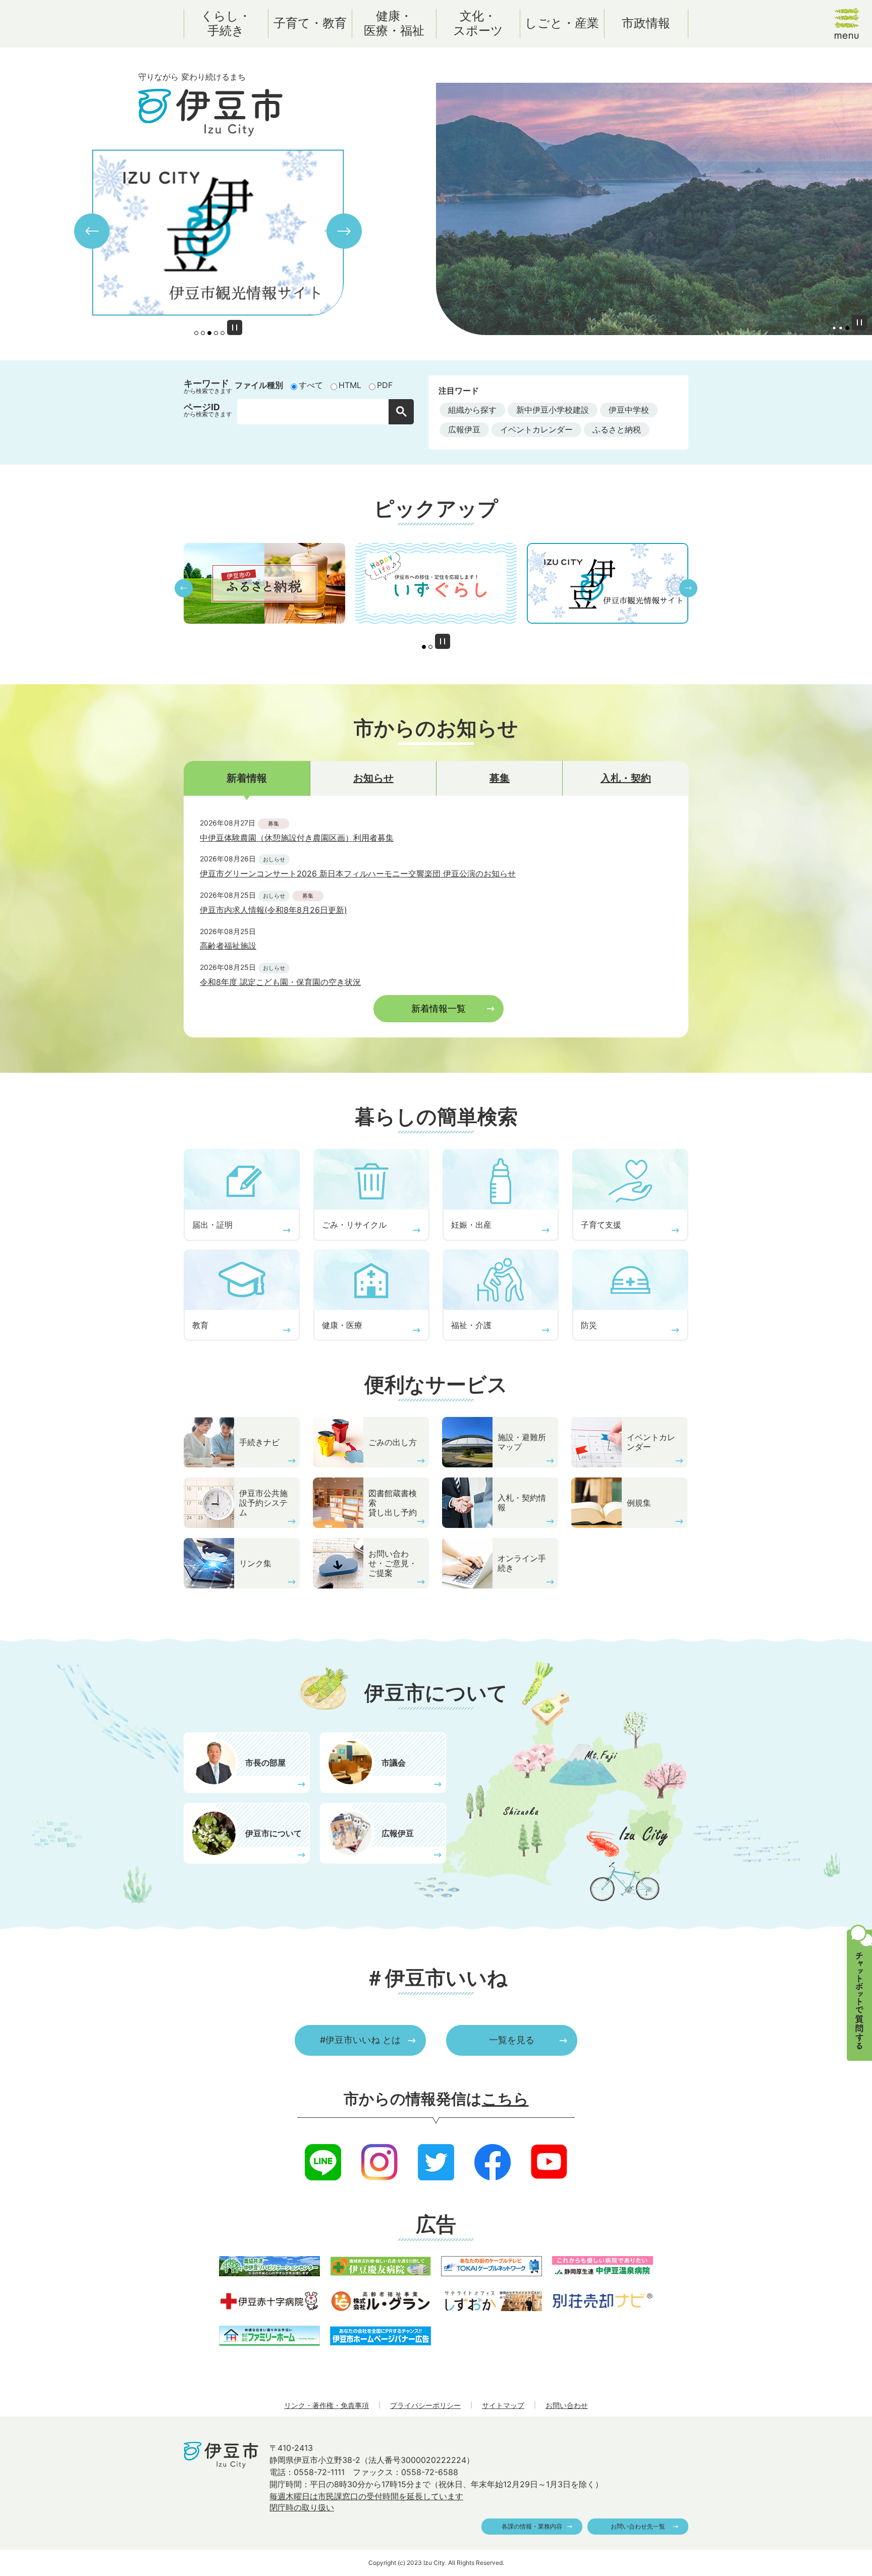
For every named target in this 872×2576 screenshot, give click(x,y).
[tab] (247, 778)
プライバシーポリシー (425, 2405)
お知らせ (373, 778)
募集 (500, 778)
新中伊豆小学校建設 (553, 410)
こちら (505, 2099)
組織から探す (472, 410)
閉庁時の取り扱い (302, 2507)
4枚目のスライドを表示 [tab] (216, 333)
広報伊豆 (464, 429)
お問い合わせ (567, 2405)
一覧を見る (512, 2040)
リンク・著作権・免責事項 (326, 2405)
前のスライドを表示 (92, 231)
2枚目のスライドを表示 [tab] (203, 333)
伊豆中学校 (629, 410)
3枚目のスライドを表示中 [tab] (209, 333)
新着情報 (247, 778)
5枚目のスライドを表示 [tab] (223, 333)
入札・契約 (626, 778)
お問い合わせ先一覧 (638, 2526)
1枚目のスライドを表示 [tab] (196, 333)
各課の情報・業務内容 (532, 2526)
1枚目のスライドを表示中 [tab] (424, 647)
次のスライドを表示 (344, 231)
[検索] (401, 412)
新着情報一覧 (439, 1008)
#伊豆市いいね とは (360, 2040)
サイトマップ (503, 2405)
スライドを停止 (235, 327)
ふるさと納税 (617, 429)
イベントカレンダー (536, 429)
